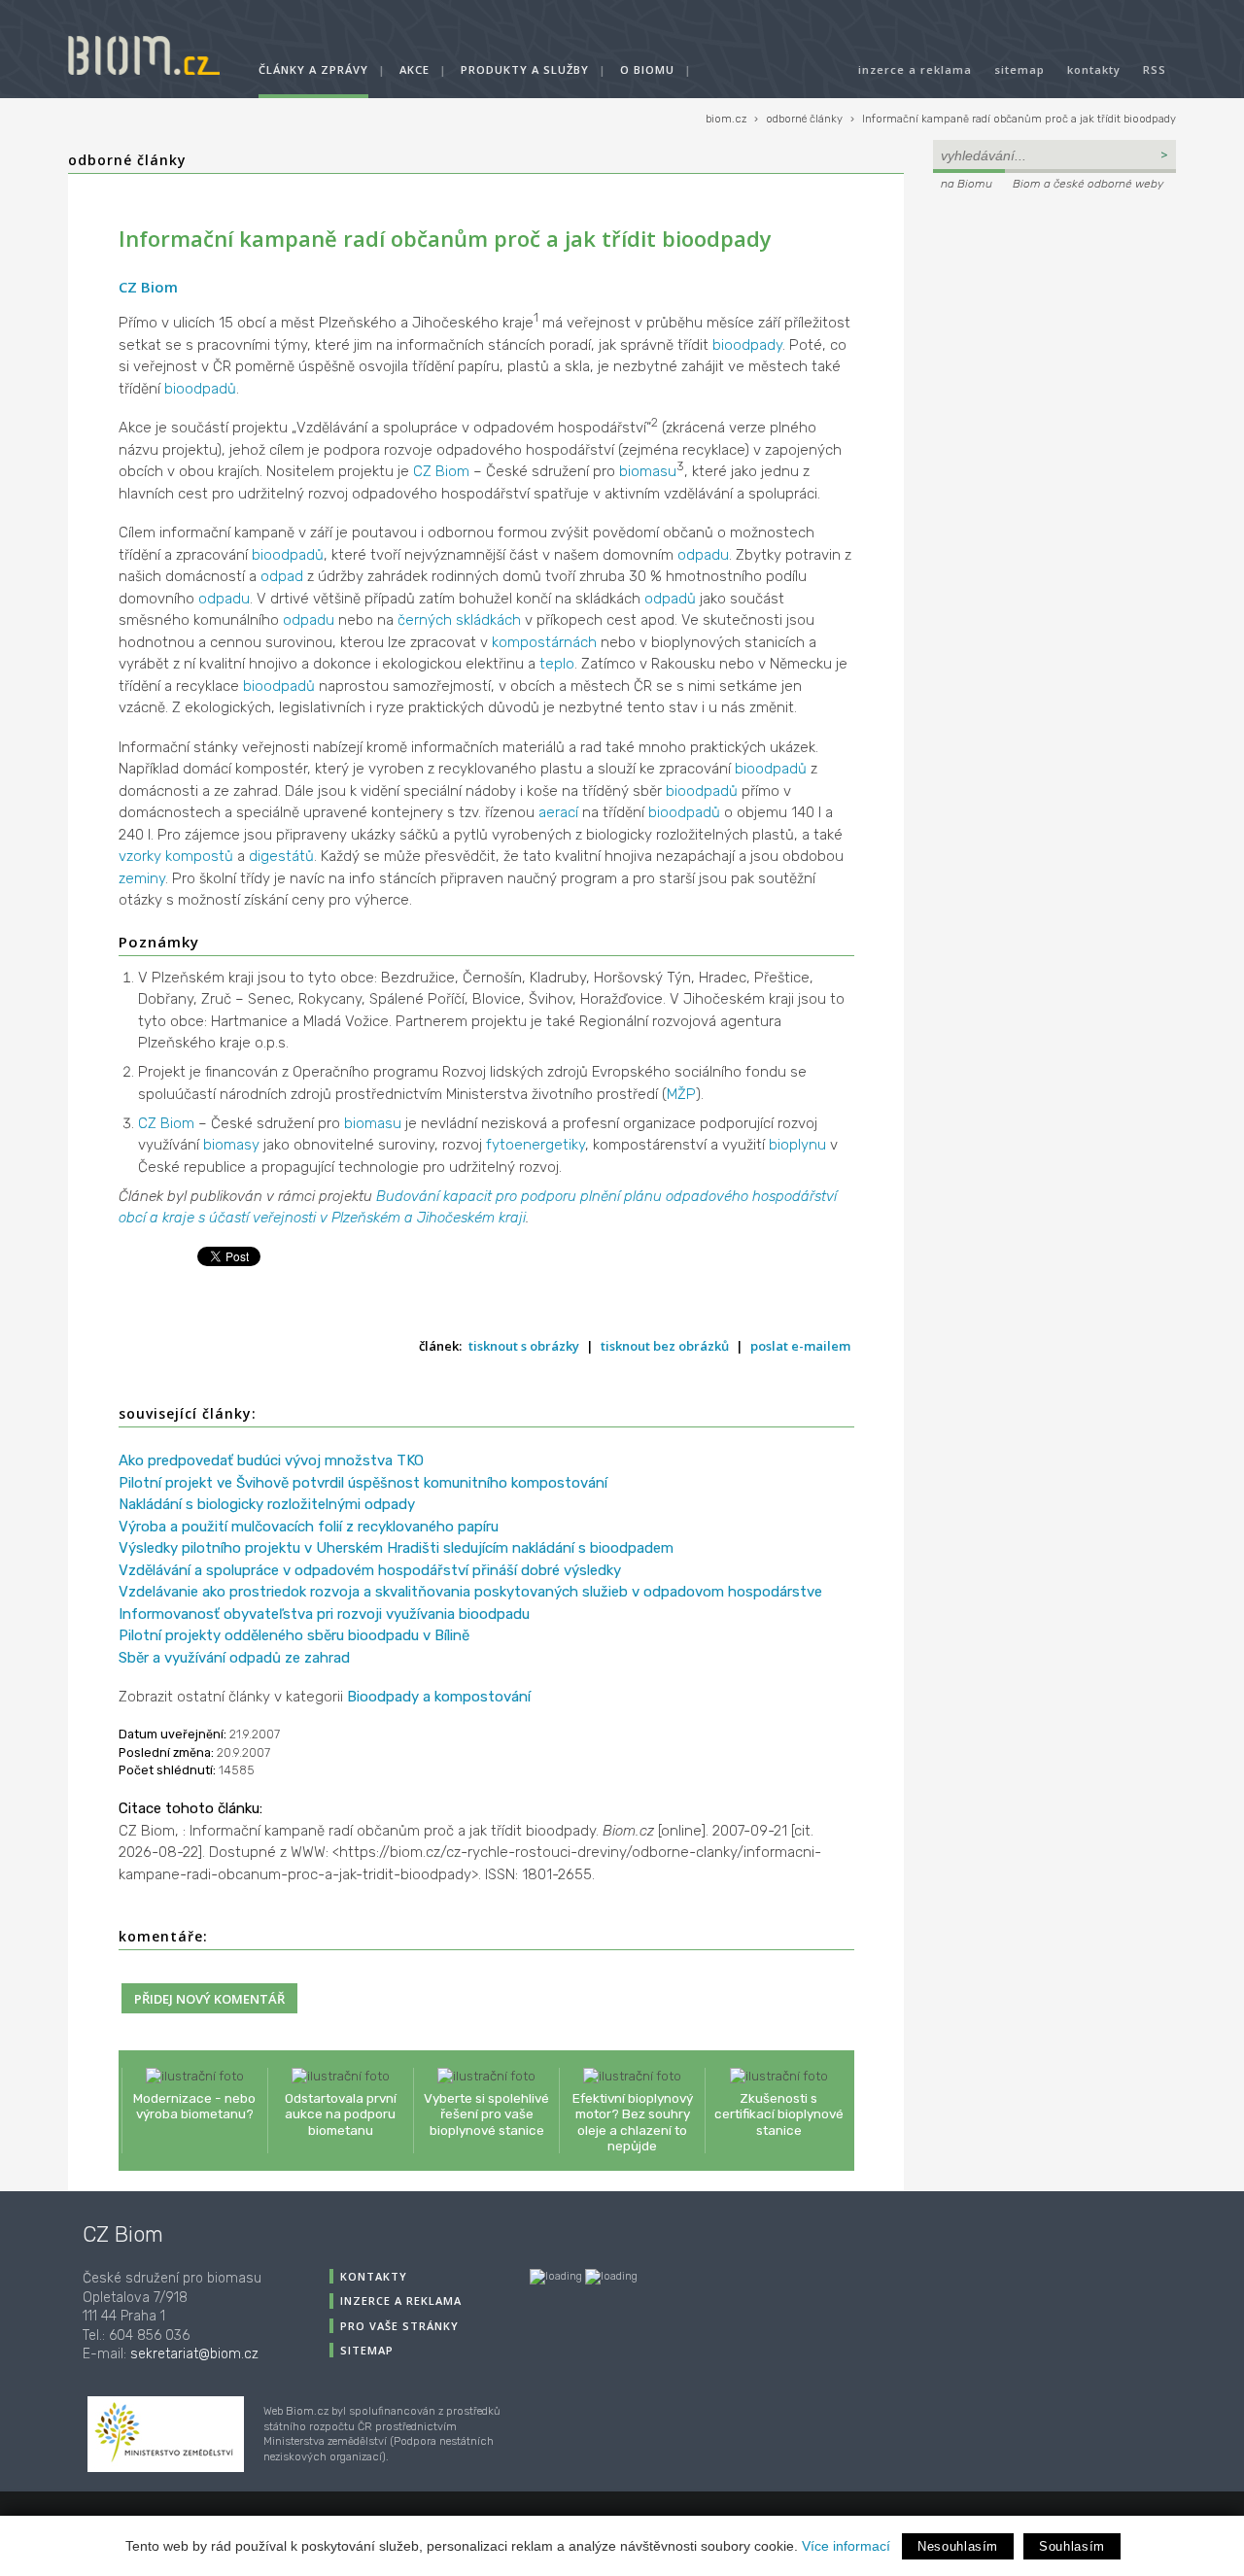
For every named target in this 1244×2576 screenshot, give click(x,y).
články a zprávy (313, 69)
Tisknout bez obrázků (665, 1346)
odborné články (804, 119)
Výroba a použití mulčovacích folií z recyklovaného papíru (309, 1527)
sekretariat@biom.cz (194, 2354)
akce (415, 69)
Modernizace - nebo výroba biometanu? (194, 2106)
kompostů (199, 856)
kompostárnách (544, 642)
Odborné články (127, 160)
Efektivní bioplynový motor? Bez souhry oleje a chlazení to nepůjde (633, 2122)
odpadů (670, 599)
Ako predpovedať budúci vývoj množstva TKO (271, 1460)
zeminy (142, 878)
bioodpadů (200, 389)
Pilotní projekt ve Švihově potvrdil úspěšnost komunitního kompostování (363, 1483)
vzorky (140, 856)
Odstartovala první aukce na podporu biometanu (341, 2113)
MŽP (681, 1094)
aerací (558, 812)
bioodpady (747, 345)
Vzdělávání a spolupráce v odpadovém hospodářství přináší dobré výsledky (370, 1570)
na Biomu (967, 184)
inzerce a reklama (915, 69)
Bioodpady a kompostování (439, 1697)
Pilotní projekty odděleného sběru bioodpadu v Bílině (294, 1635)
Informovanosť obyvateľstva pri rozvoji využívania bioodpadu (324, 1614)
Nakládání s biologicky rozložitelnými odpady (267, 1504)
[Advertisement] (1054, 326)
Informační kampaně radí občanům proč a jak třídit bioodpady (1019, 119)
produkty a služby (525, 69)
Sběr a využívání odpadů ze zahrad (234, 1658)
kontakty (1094, 69)
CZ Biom (148, 287)
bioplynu (797, 1145)
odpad (282, 576)
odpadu (703, 555)
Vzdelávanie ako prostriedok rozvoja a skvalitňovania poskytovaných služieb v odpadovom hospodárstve (470, 1592)
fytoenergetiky (536, 1145)
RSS (1155, 69)
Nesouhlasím (958, 2546)
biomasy (231, 1145)
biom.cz (726, 119)
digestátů (281, 856)
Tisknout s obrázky (524, 1346)
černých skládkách (459, 620)
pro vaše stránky (399, 2326)
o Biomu (647, 69)
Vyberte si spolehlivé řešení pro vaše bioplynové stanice (486, 2113)
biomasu (648, 471)
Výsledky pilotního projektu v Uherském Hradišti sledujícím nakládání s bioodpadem (396, 1548)
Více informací (846, 2546)
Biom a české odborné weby (1088, 184)
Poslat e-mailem (800, 1346)
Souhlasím (1072, 2546)
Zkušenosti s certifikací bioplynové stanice (779, 2113)
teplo (557, 664)
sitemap (1019, 69)
